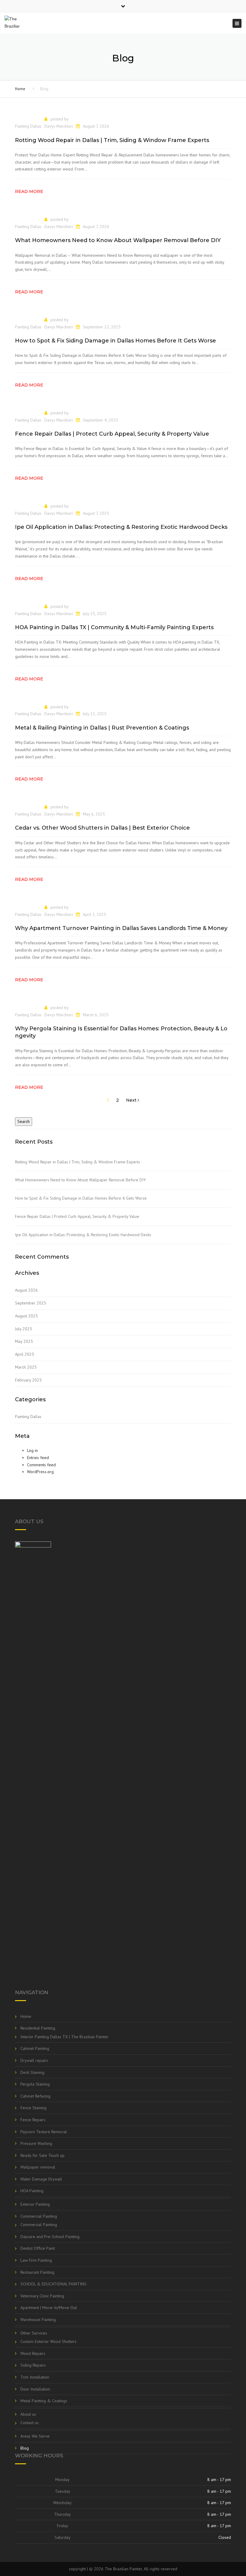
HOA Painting (32, 2191)
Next (132, 1100)
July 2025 (24, 1329)
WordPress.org (40, 1472)
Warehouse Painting (38, 2320)
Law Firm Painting (36, 2260)
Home (20, 89)
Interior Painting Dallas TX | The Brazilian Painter (64, 2037)
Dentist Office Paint (38, 2248)
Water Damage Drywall (41, 2179)
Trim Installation (35, 2377)
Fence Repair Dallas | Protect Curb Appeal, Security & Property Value (77, 1216)
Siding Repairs (33, 2365)
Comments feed (41, 1465)
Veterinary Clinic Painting (42, 2296)
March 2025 (26, 1367)
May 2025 (24, 1341)
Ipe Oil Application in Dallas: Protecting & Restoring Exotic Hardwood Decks (83, 1235)
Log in (32, 1450)
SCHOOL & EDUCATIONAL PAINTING (53, 2284)
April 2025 (25, 1354)
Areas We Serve (35, 2436)
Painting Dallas (28, 126)
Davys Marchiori (59, 126)
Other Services (34, 2333)
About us (28, 2414)
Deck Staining (32, 2072)
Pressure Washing (36, 2143)
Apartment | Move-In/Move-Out (49, 2308)
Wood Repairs (33, 2353)
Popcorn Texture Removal (44, 2132)
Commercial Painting (39, 2216)
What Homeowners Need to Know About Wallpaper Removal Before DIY (80, 1180)
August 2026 (26, 1290)
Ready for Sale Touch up (42, 2155)
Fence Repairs (33, 2120)
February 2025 (28, 1380)
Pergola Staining (35, 2084)
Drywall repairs (34, 2060)
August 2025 (26, 1316)
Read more (29, 191)
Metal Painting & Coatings (44, 2401)
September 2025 (31, 1303)
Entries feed (38, 1458)
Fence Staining (33, 2108)
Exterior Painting (35, 2204)
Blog (25, 2448)
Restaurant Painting (37, 2272)
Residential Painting (38, 2028)
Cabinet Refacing (35, 2096)
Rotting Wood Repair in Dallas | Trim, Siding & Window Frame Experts (78, 1162)
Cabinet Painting (35, 2048)
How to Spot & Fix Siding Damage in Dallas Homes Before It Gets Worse (81, 1198)
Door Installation (35, 2389)
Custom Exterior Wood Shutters (48, 2341)
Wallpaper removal (38, 2167)
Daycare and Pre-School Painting (50, 2237)
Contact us (30, 2423)
